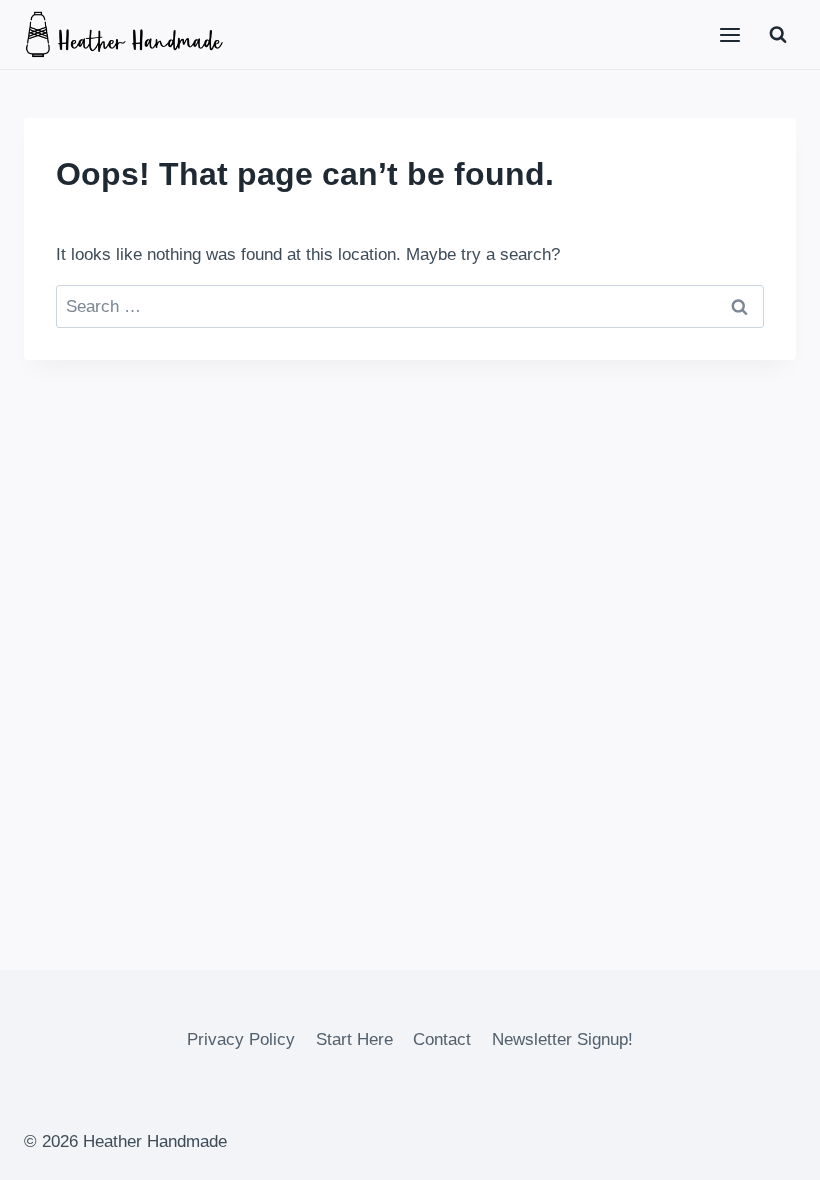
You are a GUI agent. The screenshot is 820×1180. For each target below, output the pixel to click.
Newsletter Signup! (562, 1039)
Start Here (354, 1039)
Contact (442, 1039)
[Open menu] (729, 34)
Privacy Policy (241, 1039)
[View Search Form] (778, 35)
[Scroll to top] (769, 1149)
